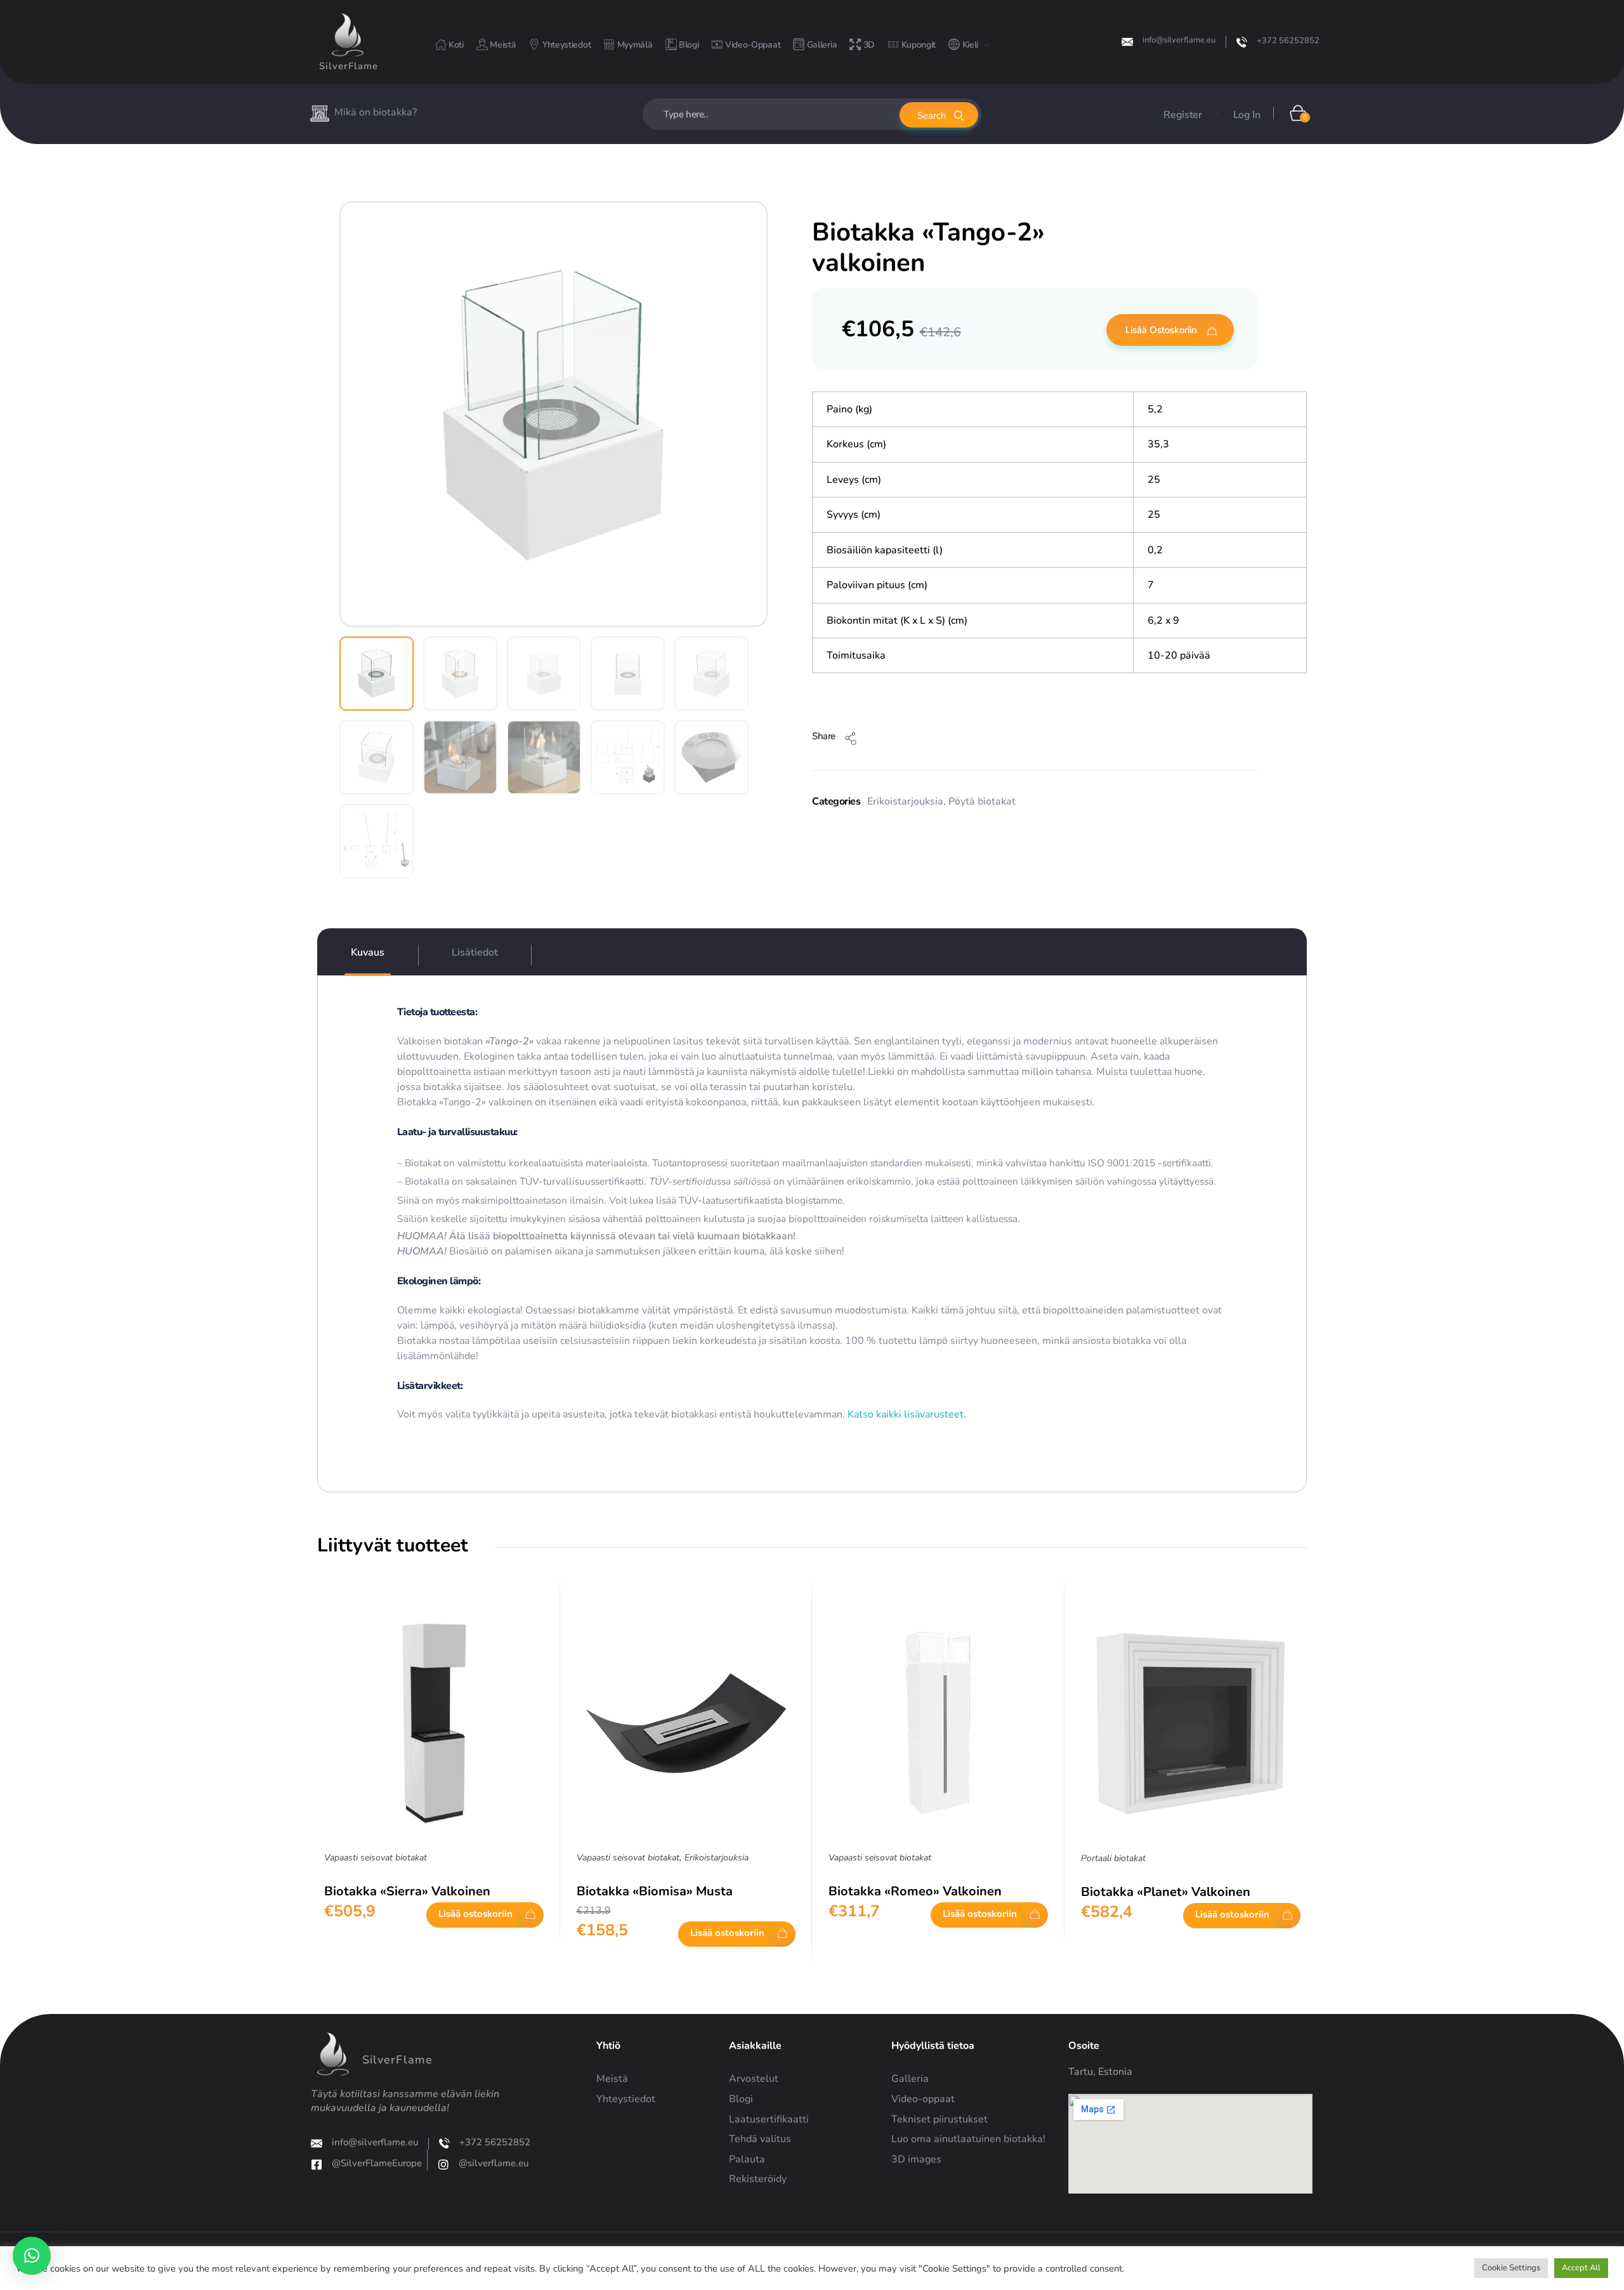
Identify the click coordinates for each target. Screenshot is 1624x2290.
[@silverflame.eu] (443, 2164)
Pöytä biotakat (982, 801)
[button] (32, 2256)
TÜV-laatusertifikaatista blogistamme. (762, 1200)
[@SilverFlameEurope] (317, 2164)
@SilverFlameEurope (377, 2163)
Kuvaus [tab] (368, 952)
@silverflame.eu (494, 2163)
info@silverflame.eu (1179, 40)
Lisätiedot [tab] (475, 952)
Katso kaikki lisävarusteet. (906, 1414)
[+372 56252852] (1242, 42)
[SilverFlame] (348, 35)
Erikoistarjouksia (905, 801)
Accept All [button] (1581, 2268)
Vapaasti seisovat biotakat (376, 1858)
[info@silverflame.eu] (1127, 42)
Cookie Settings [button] (1511, 2268)
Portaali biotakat (1113, 1858)
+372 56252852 (1288, 41)
